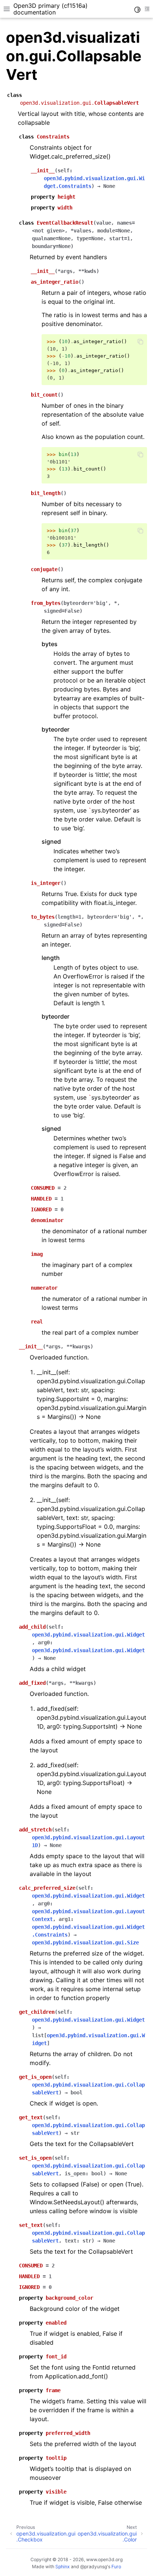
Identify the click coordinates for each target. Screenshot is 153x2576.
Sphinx (63, 2567)
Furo (116, 2567)
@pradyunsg (94, 2567)
